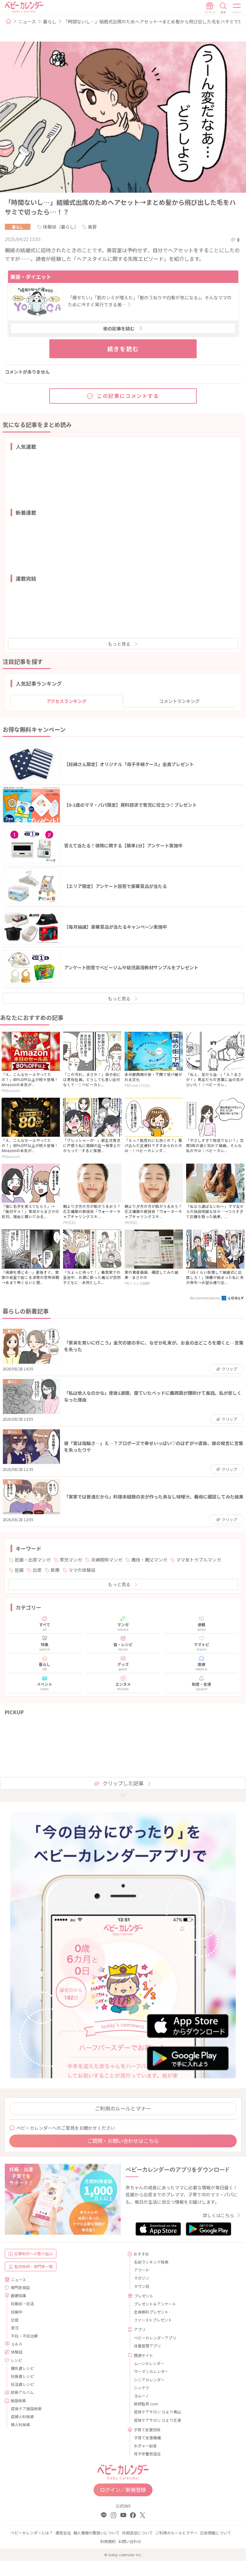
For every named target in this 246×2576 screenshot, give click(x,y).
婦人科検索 (20, 2424)
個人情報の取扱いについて (96, 2533)
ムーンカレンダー (149, 2363)
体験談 (17, 2352)
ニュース (27, 21)
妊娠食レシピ (22, 2376)
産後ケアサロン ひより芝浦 (157, 2420)
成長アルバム (22, 2392)
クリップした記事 (123, 1783)
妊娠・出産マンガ (33, 1560)
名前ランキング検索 (151, 2262)
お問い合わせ (130, 2541)
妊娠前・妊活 (22, 2303)
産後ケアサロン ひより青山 (157, 2412)
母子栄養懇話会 (147, 2454)
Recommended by (205, 1298)
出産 (37, 1570)
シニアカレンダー (149, 2380)
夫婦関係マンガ (107, 1560)
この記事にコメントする (128, 396)
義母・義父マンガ (149, 1560)
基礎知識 (18, 2295)
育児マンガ (71, 1560)
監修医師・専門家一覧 (34, 2266)
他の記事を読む (119, 328)
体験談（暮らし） (61, 227)
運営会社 (63, 2533)
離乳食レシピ (22, 2368)
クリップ (229, 1369)
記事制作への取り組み (34, 2253)
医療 (55, 1570)
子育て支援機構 (147, 2438)
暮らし (50, 21)
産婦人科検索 (22, 2416)
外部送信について (137, 2533)
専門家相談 (20, 2287)
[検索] (223, 8)
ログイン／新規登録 (123, 2490)
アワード (142, 2270)
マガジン (142, 2278)
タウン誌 (142, 2286)
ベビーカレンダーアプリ (155, 2338)
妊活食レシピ (22, 2384)
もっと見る (119, 644)
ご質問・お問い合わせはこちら (123, 2141)
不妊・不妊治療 (24, 2336)
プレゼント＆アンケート (155, 2304)
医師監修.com (146, 2404)
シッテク (142, 2388)
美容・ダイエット (31, 277)
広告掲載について (216, 2533)
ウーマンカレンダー (151, 2371)
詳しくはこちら (218, 2215)
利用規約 (108, 2541)
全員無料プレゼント (151, 2312)
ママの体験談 (82, 1570)
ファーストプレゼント (153, 2320)
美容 (92, 227)
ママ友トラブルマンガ (199, 1560)
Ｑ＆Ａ (17, 2344)
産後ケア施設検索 (26, 2408)
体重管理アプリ (147, 2346)
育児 (15, 2328)
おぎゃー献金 (145, 2446)
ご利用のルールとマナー (123, 2108)
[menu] (237, 8)
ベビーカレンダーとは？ (32, 2533)
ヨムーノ (141, 2396)
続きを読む (123, 349)
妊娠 (19, 1570)
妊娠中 (17, 2312)
